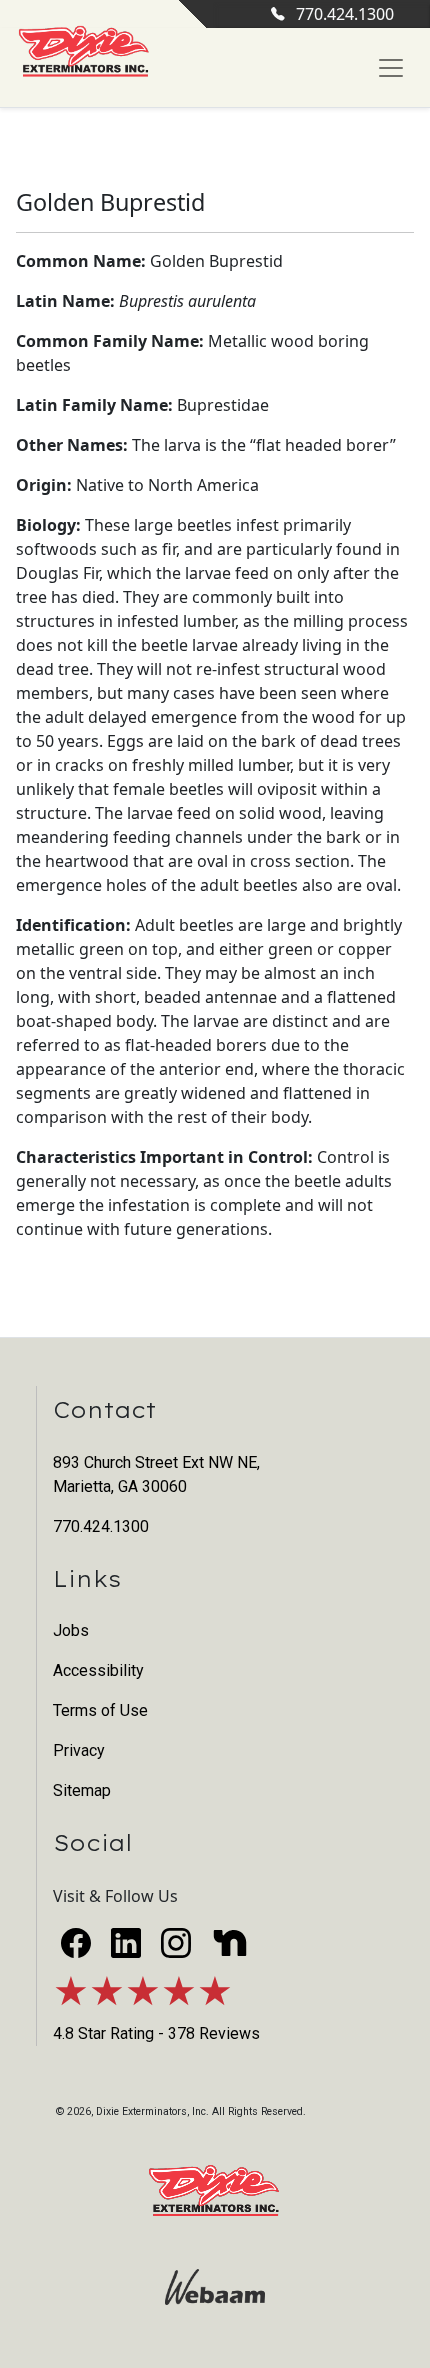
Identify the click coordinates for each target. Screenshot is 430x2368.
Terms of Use (100, 1710)
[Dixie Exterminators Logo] (84, 52)
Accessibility (98, 1670)
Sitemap (82, 1790)
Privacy (79, 1750)
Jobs (71, 1630)
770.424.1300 (345, 14)
